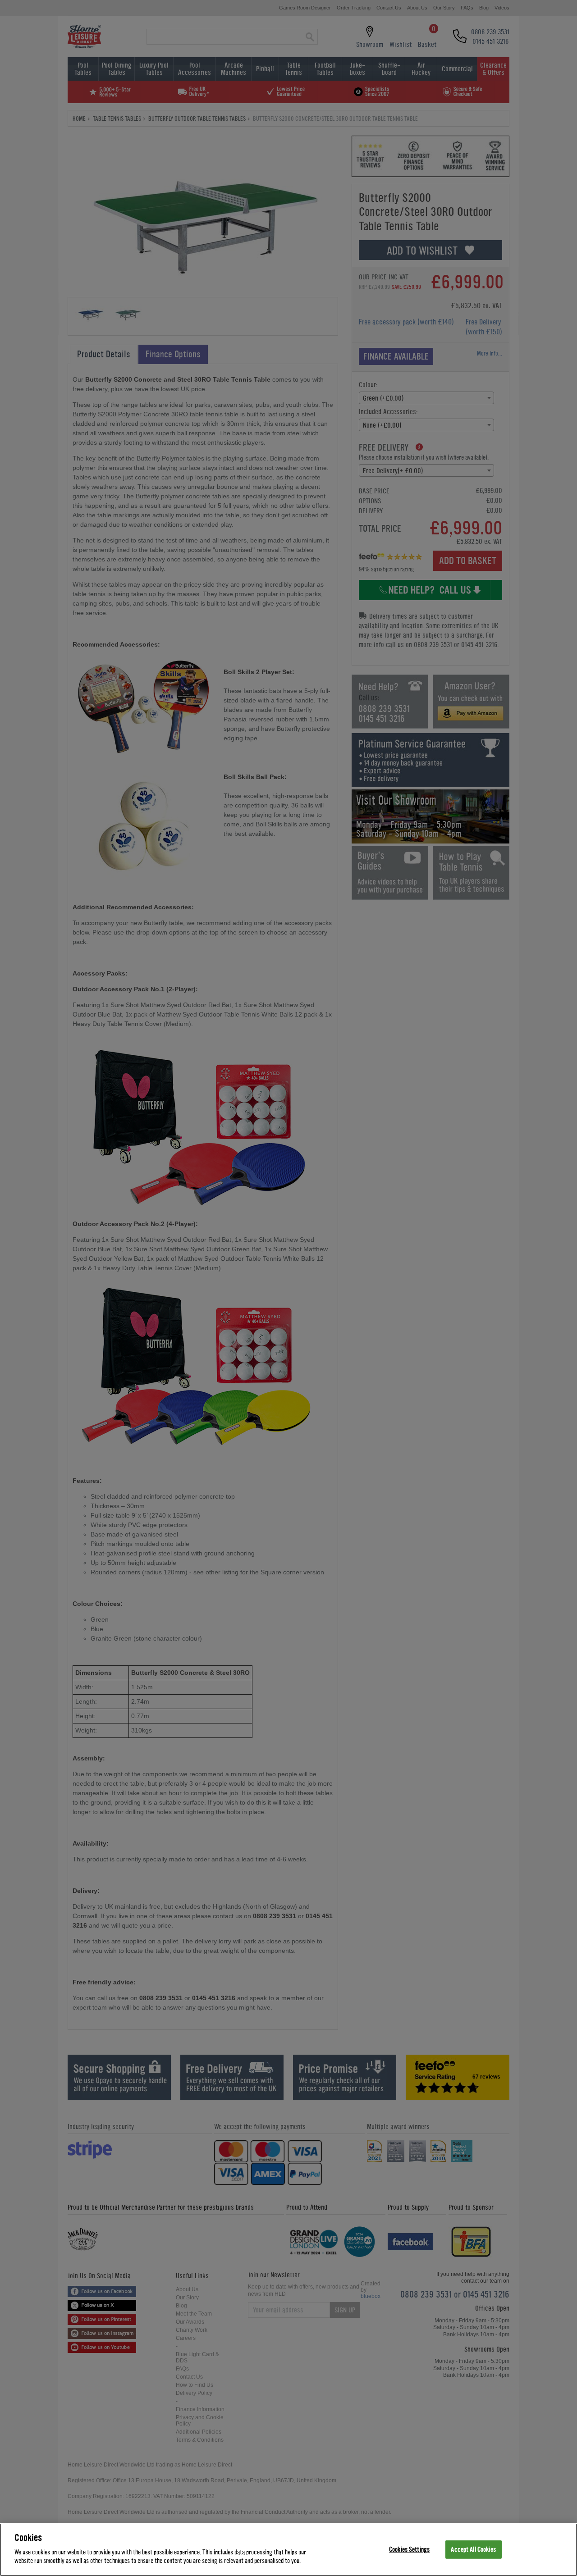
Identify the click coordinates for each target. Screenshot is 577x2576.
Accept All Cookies (473, 2549)
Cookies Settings (409, 2549)
